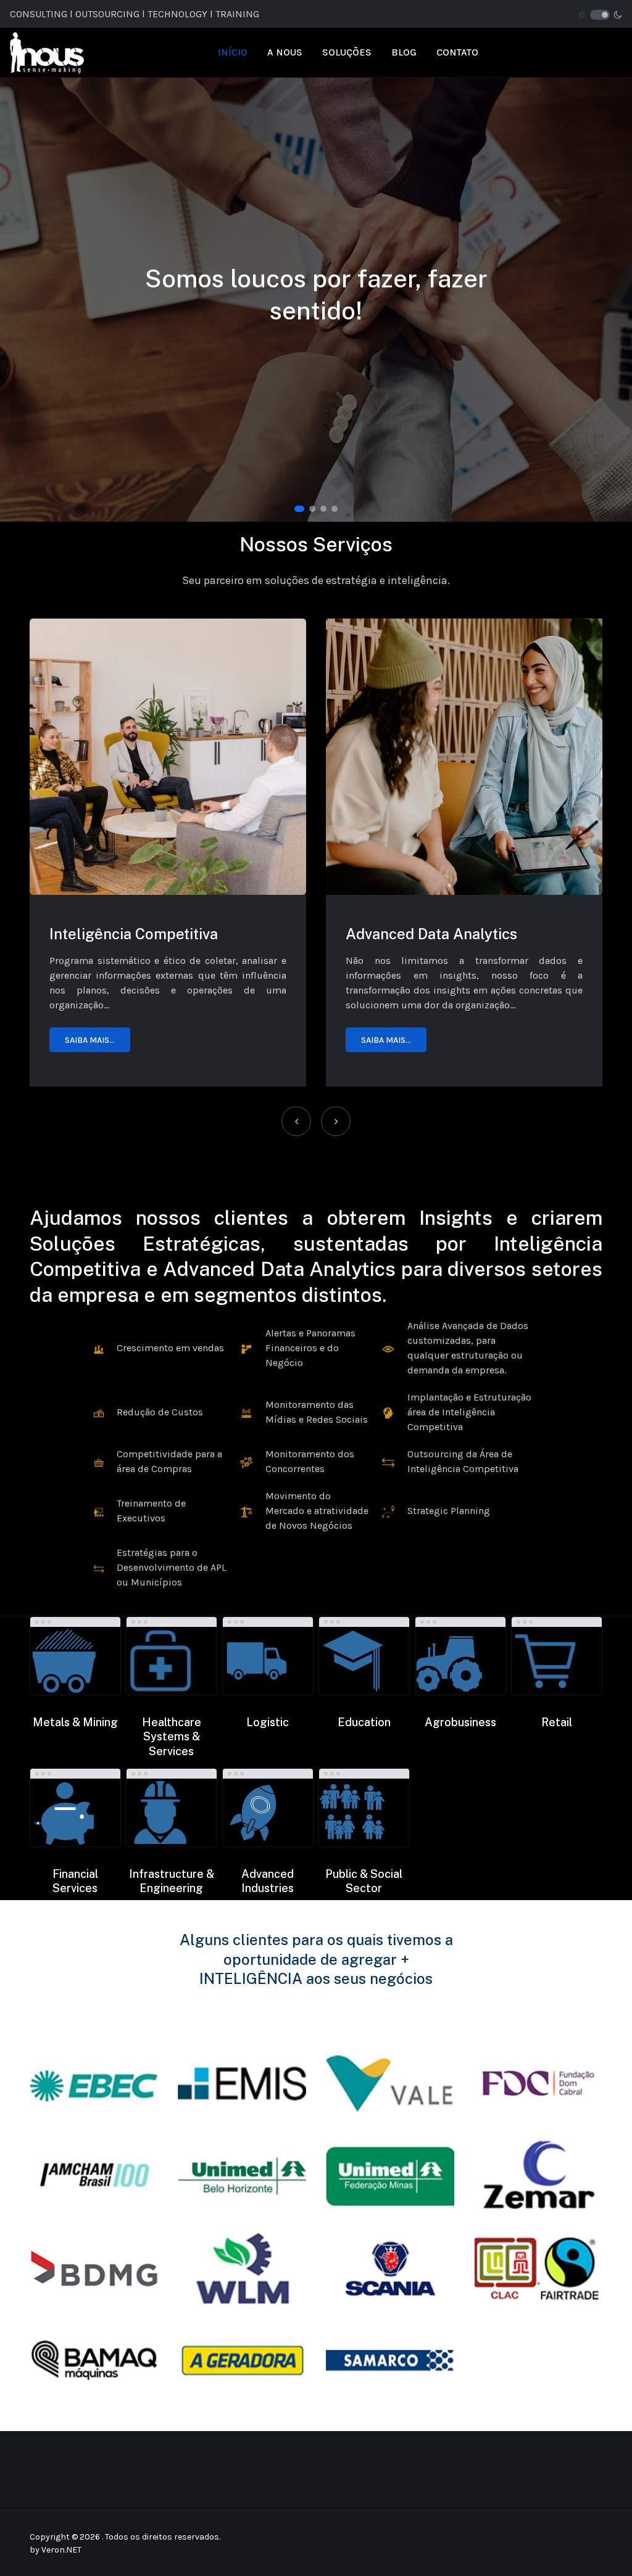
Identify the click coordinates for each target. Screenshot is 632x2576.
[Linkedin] (544, 14)
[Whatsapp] (560, 14)
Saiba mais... (90, 1040)
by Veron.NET (56, 2550)
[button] (299, 509)
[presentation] (296, 1121)
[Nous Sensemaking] (47, 51)
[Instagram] (529, 14)
